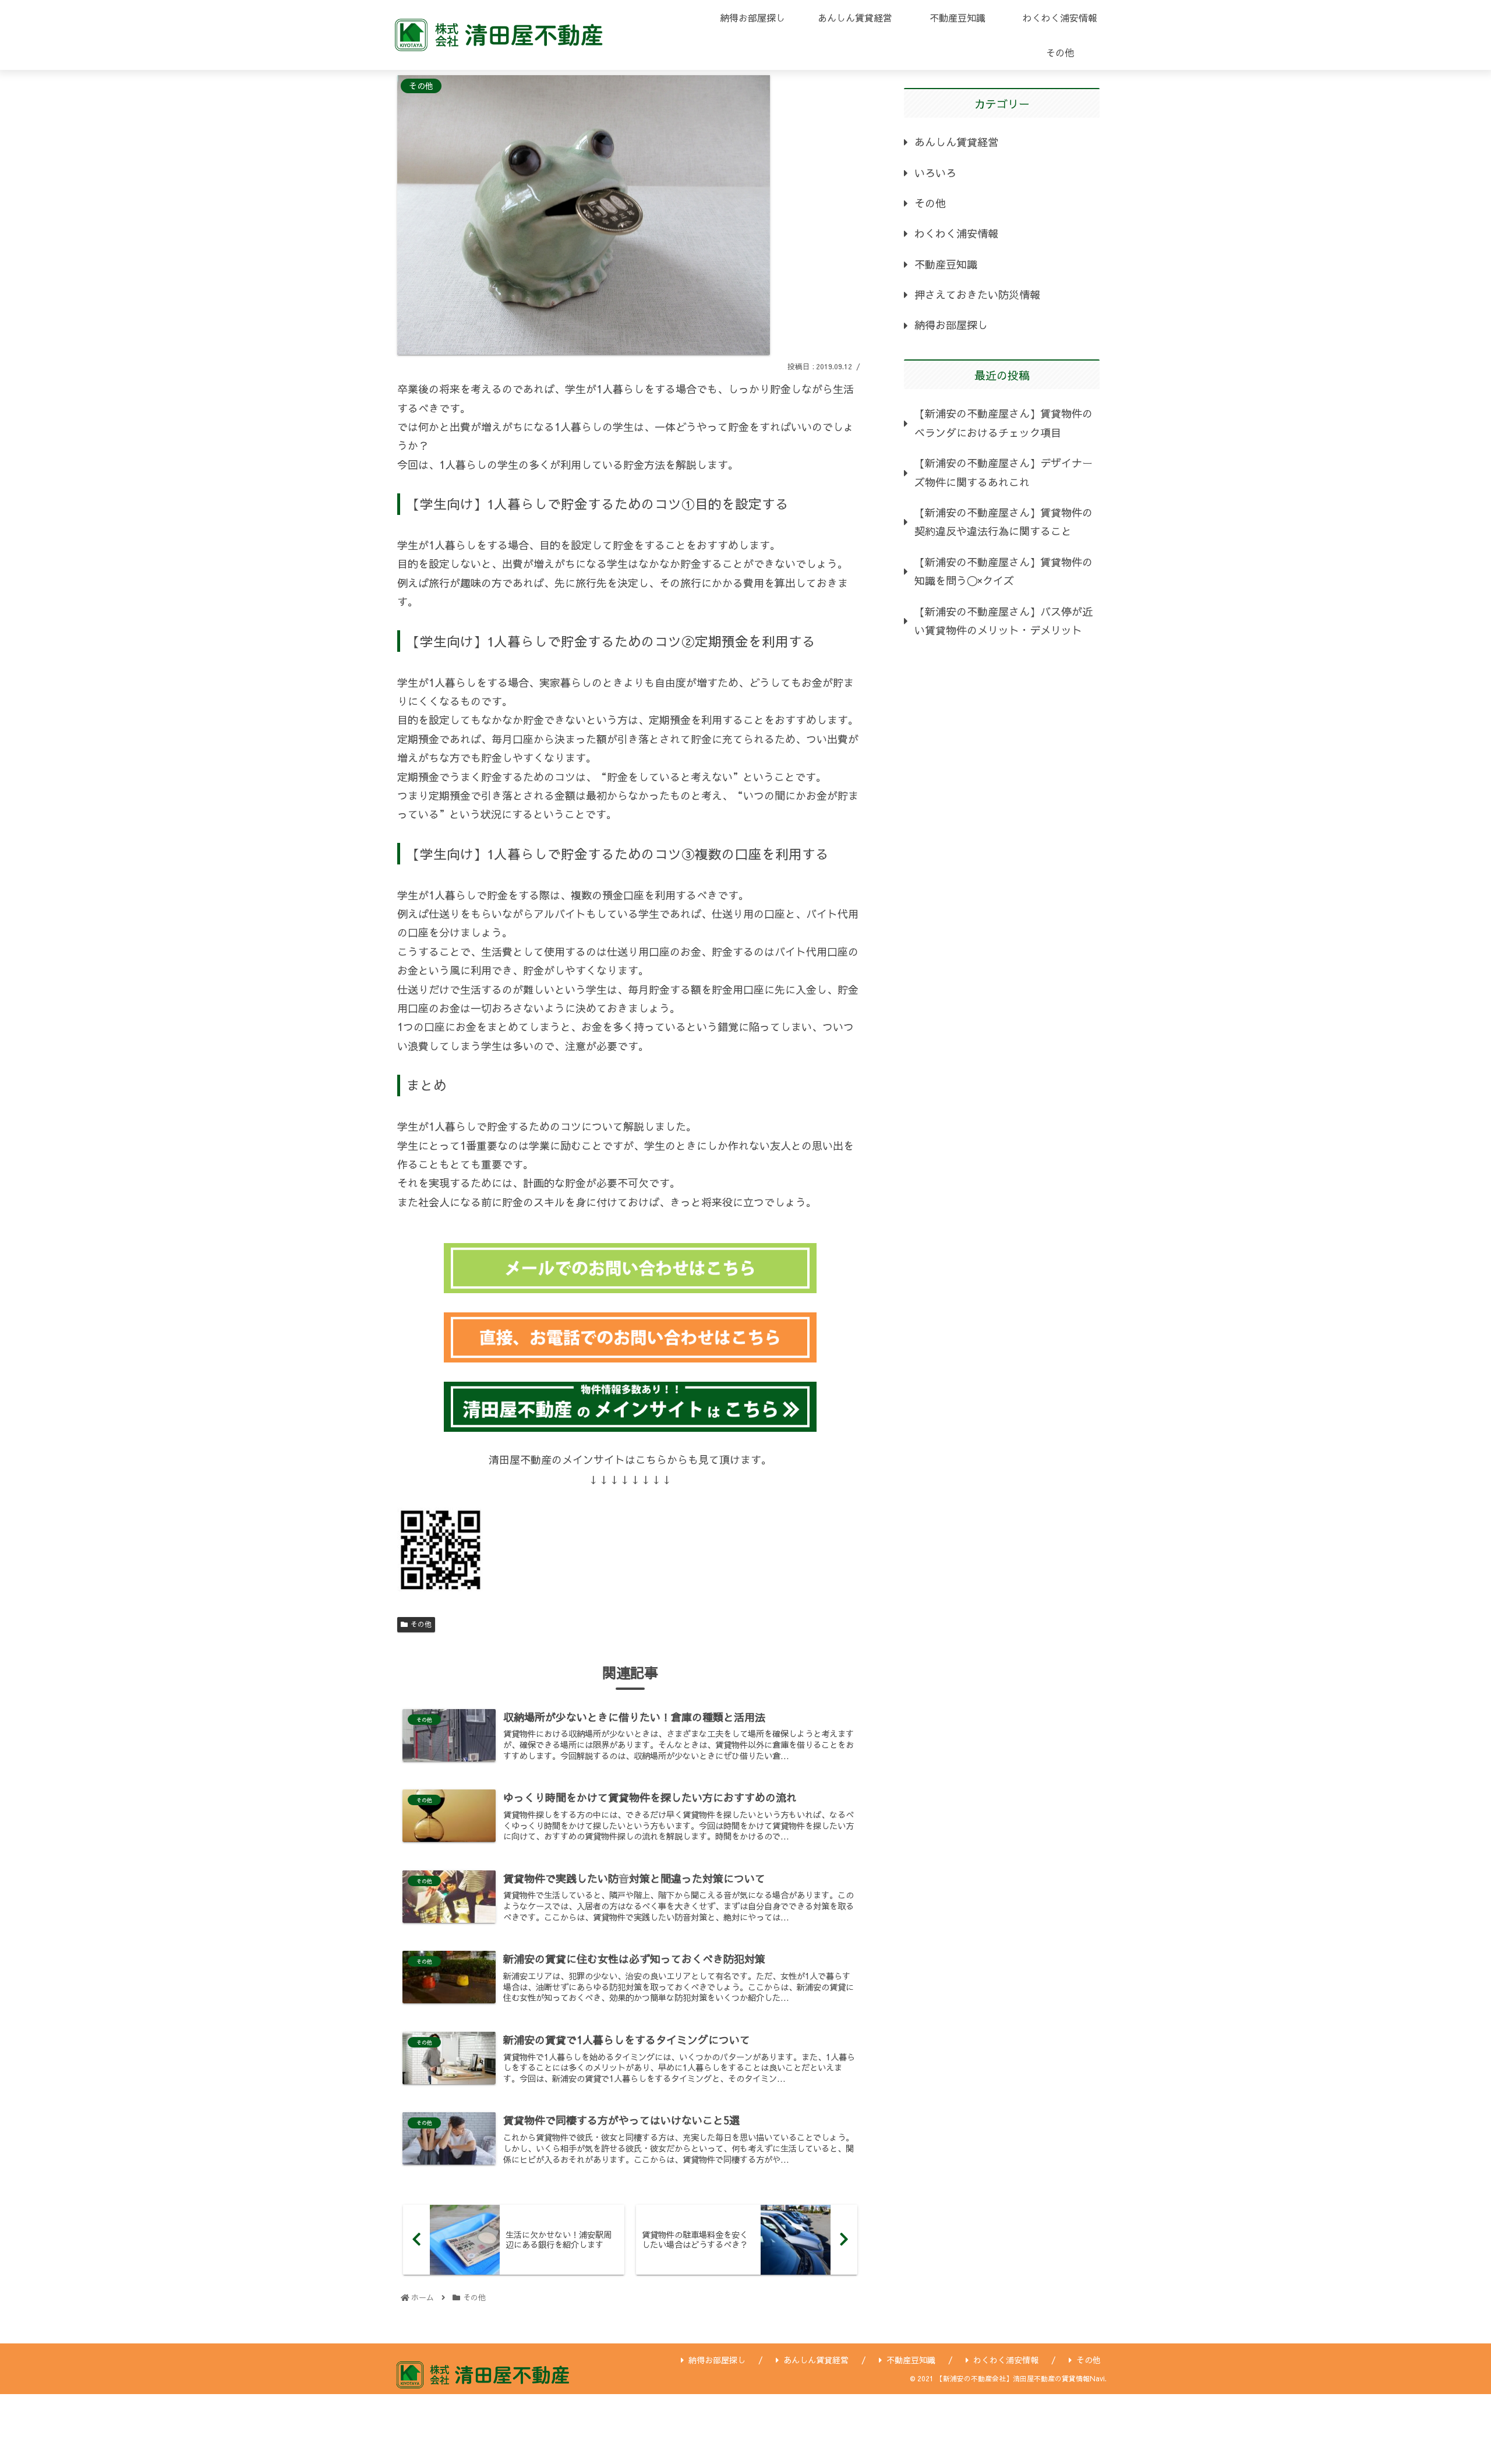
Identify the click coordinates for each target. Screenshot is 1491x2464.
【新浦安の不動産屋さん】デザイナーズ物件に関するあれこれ (1004, 472)
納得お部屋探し (951, 325)
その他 (421, 1624)
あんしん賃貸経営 (956, 142)
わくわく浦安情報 (956, 233)
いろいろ (935, 173)
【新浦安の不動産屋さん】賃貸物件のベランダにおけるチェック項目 (1004, 423)
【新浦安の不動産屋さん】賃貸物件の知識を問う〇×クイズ (1004, 571)
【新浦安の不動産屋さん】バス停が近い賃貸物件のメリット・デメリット (1004, 621)
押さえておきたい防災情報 (977, 294)
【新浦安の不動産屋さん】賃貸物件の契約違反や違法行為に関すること (1004, 522)
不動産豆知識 (946, 264)
